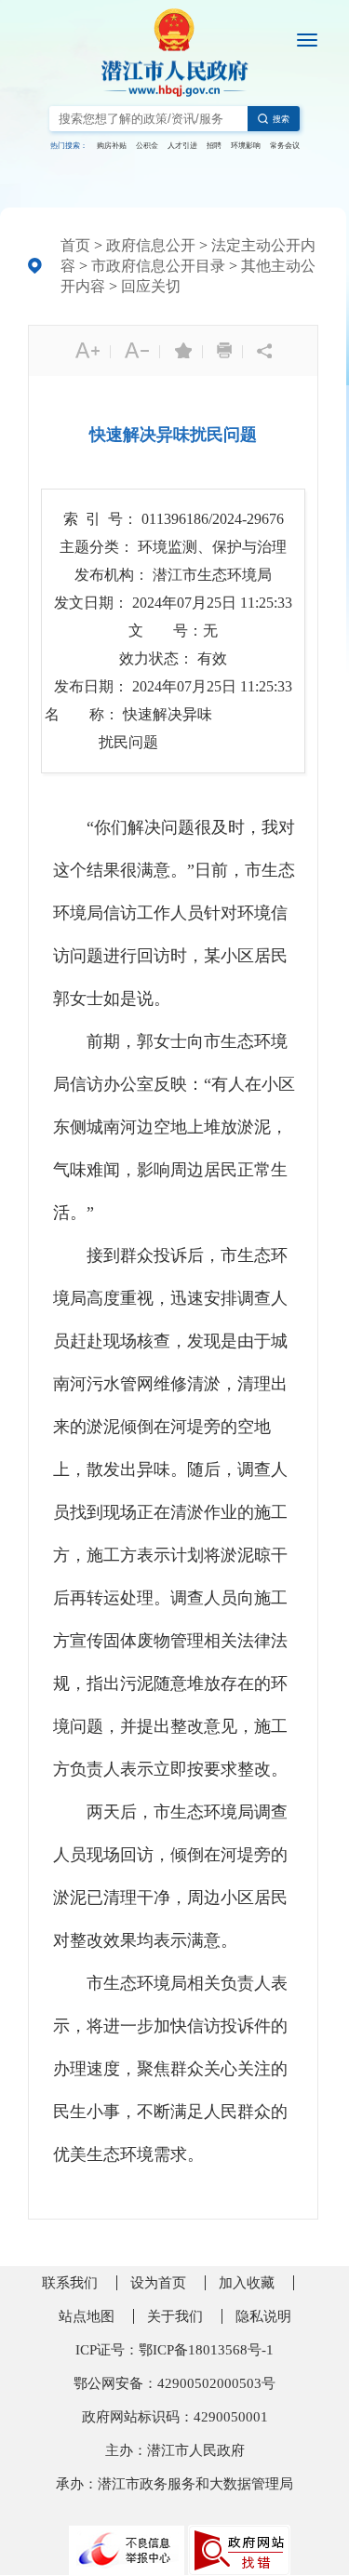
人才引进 (182, 146)
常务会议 (285, 146)
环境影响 (246, 146)
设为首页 (158, 2283)
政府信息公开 (151, 245)
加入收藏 (247, 2283)
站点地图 (87, 2316)
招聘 (214, 146)
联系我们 (70, 2283)
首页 (75, 245)
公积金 (147, 146)
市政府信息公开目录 (158, 266)
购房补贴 (112, 146)
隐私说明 (263, 2316)
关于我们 (175, 2316)
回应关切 (151, 286)
